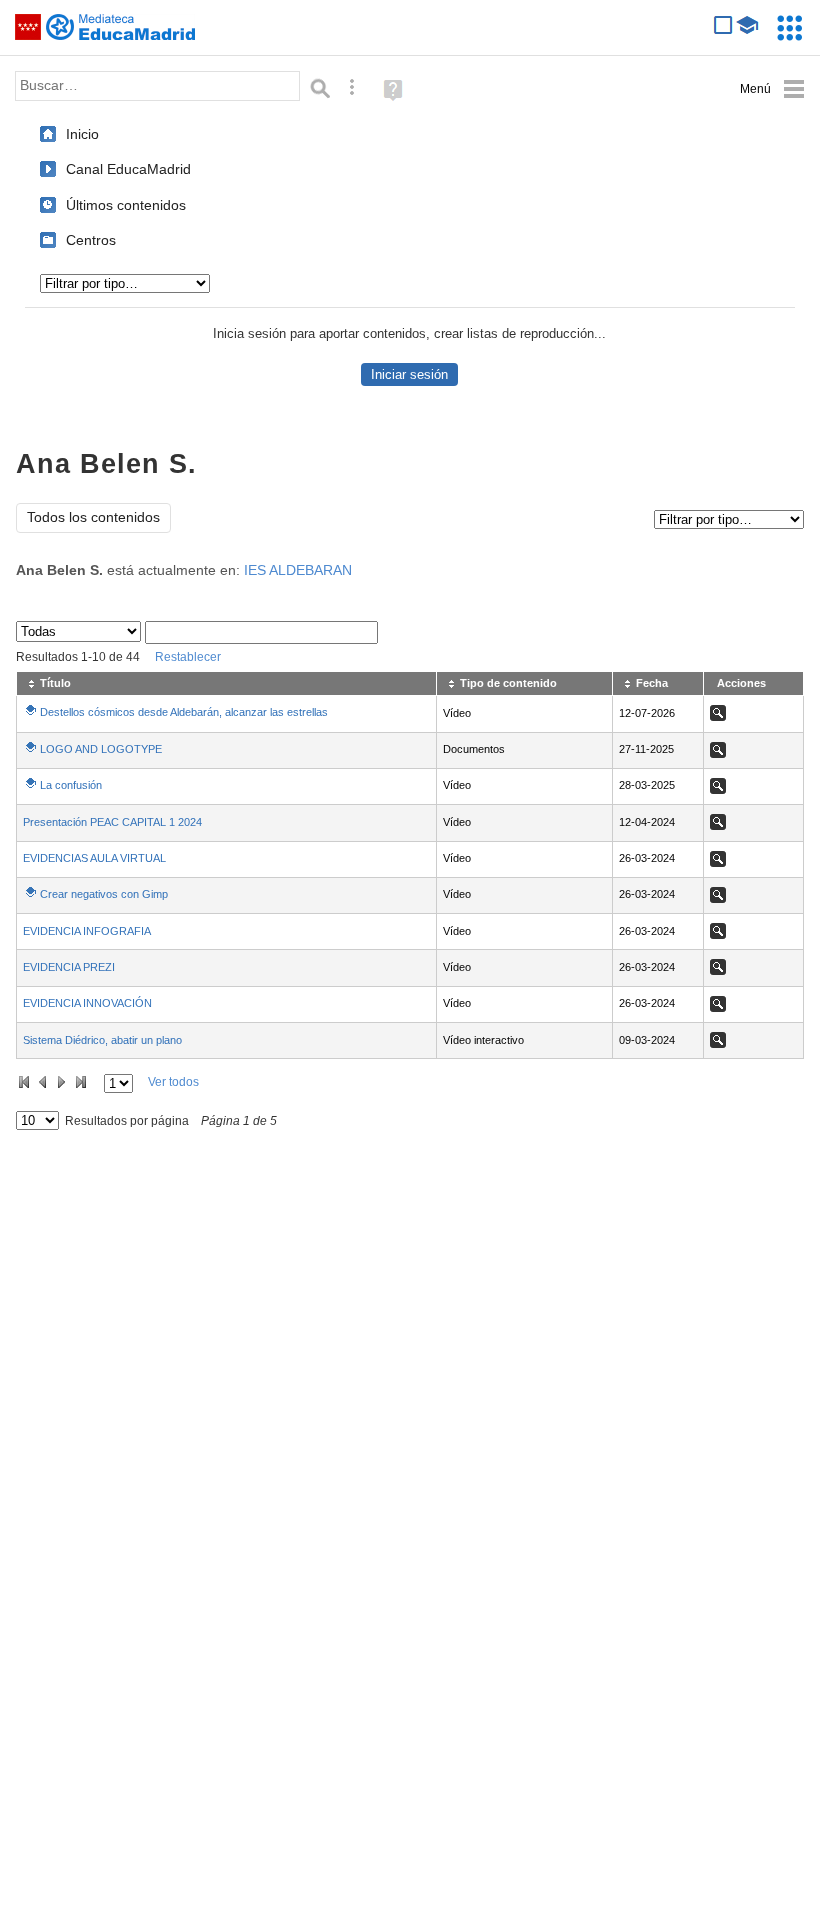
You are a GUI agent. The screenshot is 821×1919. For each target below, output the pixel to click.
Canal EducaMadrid (128, 169)
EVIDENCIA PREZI (69, 967)
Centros (91, 240)
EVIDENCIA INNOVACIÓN (87, 1003)
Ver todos (173, 1082)
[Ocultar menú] (772, 89)
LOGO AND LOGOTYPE (101, 749)
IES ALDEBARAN (298, 570)
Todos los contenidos (93, 517)
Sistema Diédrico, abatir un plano (102, 1040)
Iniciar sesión (409, 374)
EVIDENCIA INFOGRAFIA (87, 931)
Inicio (82, 134)
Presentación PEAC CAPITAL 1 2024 (112, 822)
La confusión (71, 785)
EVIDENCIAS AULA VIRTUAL (94, 858)
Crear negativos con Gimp (104, 894)
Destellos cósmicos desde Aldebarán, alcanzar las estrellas (184, 712)
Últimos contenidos (126, 205)
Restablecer (188, 657)
